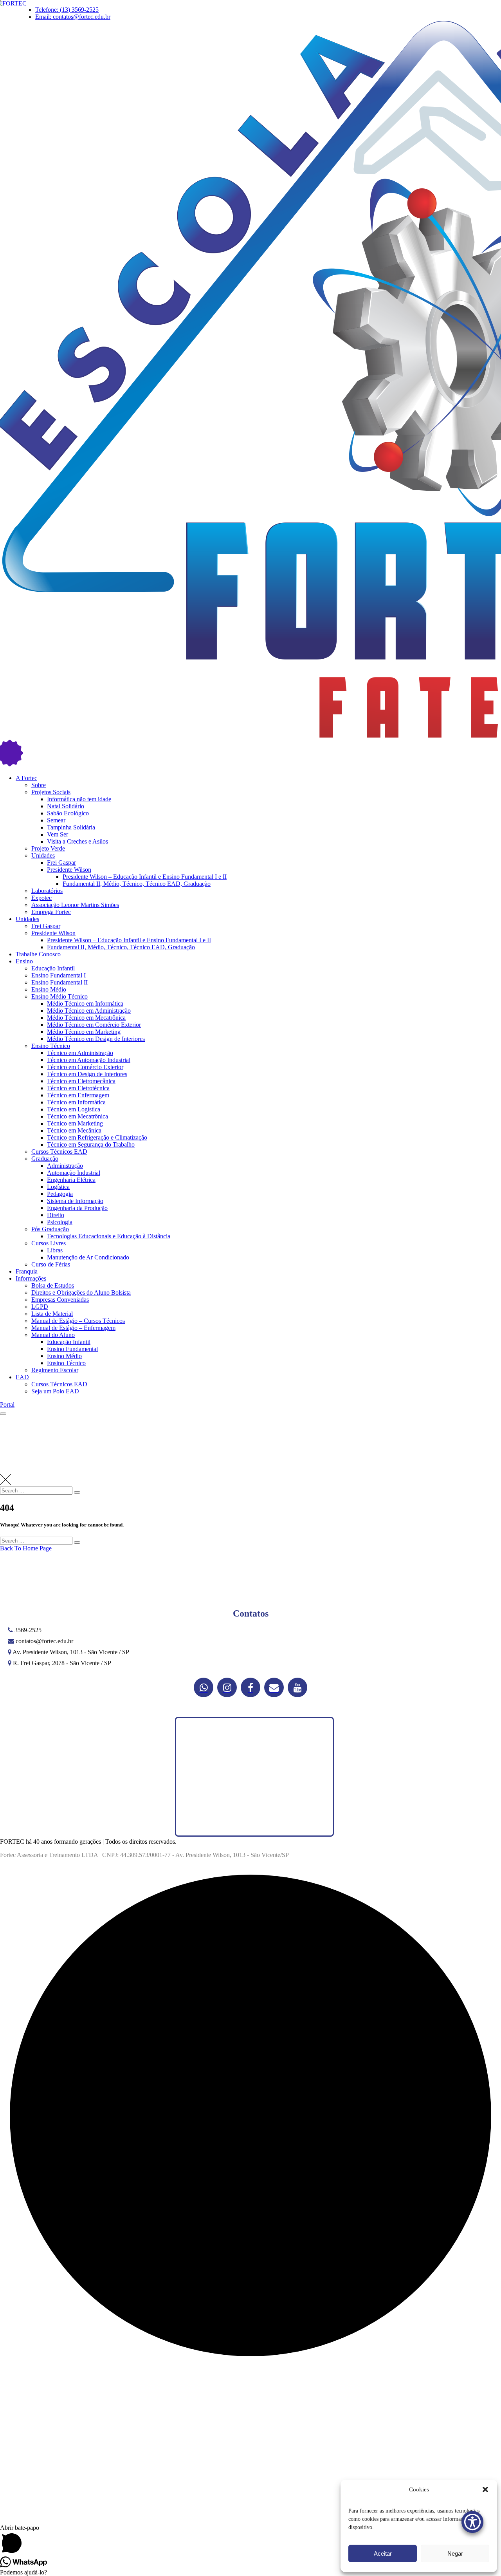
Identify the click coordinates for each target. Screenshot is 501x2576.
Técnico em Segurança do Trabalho (91, 1144)
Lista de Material (52, 1314)
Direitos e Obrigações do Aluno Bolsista (81, 1293)
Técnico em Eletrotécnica (78, 1088)
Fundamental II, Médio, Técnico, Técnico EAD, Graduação (137, 884)
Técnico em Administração (80, 1053)
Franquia (27, 1271)
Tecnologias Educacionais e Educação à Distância (109, 1236)
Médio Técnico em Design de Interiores (96, 1039)
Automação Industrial (74, 1173)
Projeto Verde (48, 848)
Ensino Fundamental (72, 1349)
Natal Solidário (66, 806)
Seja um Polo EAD (55, 1391)
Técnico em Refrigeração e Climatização (97, 1137)
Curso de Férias (51, 1264)
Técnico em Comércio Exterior (85, 1067)
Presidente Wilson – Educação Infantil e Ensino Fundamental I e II (145, 877)
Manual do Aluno (53, 1335)
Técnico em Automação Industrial (89, 1060)
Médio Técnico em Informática (85, 1003)
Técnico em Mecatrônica (77, 1116)
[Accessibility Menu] (472, 2522)
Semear (56, 820)
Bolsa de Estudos (53, 1285)
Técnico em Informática (76, 1102)
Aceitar (383, 2553)
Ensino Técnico (51, 1046)
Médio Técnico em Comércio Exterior (94, 1025)
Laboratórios (47, 891)
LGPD (40, 1307)
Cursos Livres (49, 1243)
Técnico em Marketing (75, 1123)
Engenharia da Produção (77, 1208)
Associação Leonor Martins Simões (75, 905)
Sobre (39, 785)
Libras (55, 1250)
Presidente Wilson (69, 870)
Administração (65, 1166)
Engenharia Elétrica (71, 1180)
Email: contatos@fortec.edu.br (73, 17)
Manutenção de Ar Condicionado (88, 1257)
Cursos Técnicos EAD (59, 1152)
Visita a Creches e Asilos (77, 841)
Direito (56, 1215)
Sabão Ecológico (68, 813)
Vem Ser (58, 834)
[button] (485, 2489)
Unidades (43, 855)
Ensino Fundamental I (59, 975)
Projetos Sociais (51, 792)
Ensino (24, 961)
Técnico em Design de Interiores (87, 1074)
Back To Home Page (26, 1548)
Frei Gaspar (61, 863)
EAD (22, 1377)
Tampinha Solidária (71, 827)
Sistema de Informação (75, 1201)
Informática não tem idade (79, 799)
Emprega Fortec (51, 912)
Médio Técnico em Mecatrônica (86, 1018)
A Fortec (26, 778)
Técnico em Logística (74, 1109)
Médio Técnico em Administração (89, 1011)
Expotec (41, 898)
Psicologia (60, 1222)
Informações (31, 1278)
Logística (58, 1187)
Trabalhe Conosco (38, 954)
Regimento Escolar (55, 1370)
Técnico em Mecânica (74, 1130)
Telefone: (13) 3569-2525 (67, 10)
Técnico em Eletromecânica (81, 1081)
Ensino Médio (49, 989)
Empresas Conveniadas (60, 1300)
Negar (455, 2553)
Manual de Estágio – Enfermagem (73, 1328)
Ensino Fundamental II (59, 982)
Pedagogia (60, 1194)
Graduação (45, 1159)
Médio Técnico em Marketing (84, 1032)
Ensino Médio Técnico (59, 996)
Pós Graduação (50, 1229)
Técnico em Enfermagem (78, 1095)
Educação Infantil (53, 968)
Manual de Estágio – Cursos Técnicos (78, 1321)
